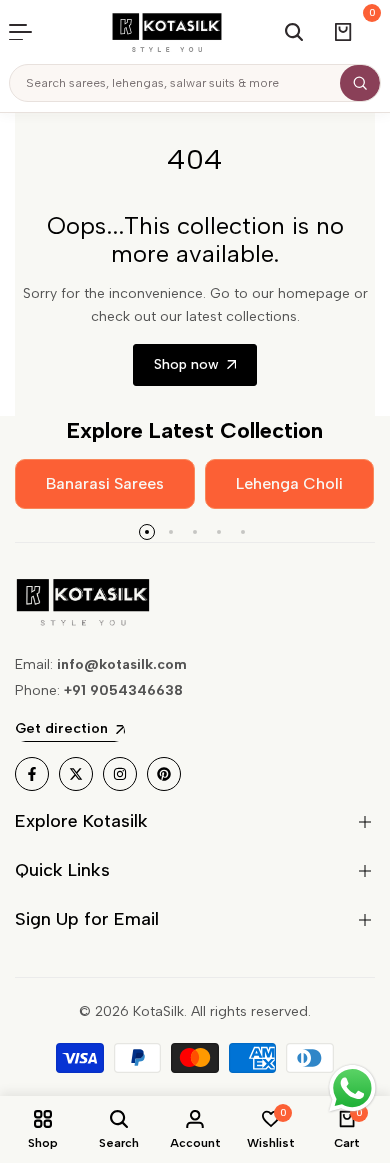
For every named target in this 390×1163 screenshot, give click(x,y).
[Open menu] (31, 32)
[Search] (360, 83)
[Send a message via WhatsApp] (352, 1088)
